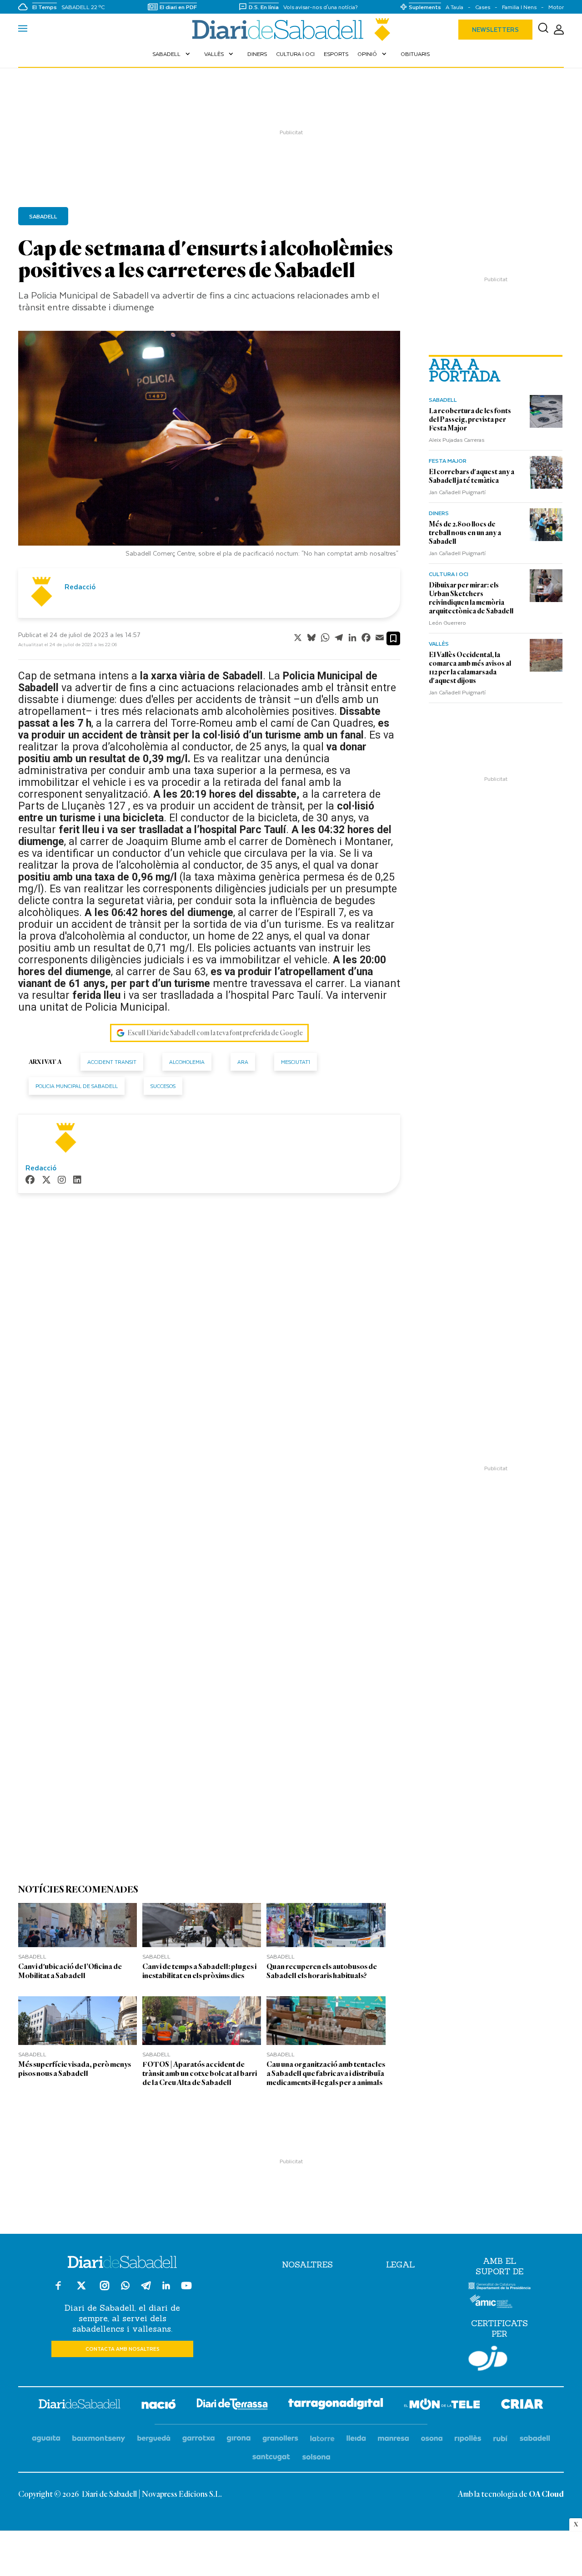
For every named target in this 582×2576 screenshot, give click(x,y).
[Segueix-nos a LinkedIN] (166, 2287)
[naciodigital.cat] (99, 2439)
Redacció (80, 587)
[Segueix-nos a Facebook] (58, 2290)
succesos (163, 1086)
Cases (483, 7)
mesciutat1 (296, 1062)
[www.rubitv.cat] (501, 2439)
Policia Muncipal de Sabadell (77, 1086)
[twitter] (46, 1181)
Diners (257, 54)
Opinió (373, 54)
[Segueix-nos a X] (81, 2290)
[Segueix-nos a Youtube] (186, 2290)
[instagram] (62, 1181)
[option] (209, 446)
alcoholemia (187, 1062)
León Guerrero (447, 622)
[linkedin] (77, 1181)
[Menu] (23, 30)
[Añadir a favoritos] (393, 638)
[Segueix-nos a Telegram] (146, 2290)
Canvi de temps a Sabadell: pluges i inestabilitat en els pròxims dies (199, 1971)
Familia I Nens (519, 7)
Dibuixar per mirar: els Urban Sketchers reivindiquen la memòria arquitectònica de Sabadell (471, 598)
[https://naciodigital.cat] (159, 2406)
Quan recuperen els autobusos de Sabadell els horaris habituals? (322, 1971)
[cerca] (543, 30)
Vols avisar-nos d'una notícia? (321, 7)
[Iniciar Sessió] (559, 30)
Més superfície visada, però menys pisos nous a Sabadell (75, 2069)
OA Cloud (546, 2495)
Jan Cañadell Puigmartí (457, 492)
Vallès (220, 54)
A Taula (454, 7)
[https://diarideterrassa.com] (232, 2406)
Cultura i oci (295, 54)
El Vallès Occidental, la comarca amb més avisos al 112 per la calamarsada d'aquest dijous (470, 668)
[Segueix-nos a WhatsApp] (125, 2287)
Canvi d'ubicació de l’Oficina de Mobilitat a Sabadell (70, 1971)
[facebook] (30, 1181)
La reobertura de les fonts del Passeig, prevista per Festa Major (470, 420)
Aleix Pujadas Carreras (457, 440)
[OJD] (488, 2360)
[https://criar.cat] (522, 2406)
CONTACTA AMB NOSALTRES (123, 2349)
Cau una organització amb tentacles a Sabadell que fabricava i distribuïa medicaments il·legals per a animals (326, 2073)
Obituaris (415, 54)
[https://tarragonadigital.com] (336, 2405)
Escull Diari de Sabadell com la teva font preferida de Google (215, 1033)
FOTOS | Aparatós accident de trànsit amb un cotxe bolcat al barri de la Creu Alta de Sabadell (200, 2073)
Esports (336, 54)
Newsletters (495, 29)
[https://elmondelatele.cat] (442, 2406)
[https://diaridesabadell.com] (80, 2405)
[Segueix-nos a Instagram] (105, 2290)
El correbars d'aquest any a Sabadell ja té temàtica (472, 476)
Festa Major (448, 461)
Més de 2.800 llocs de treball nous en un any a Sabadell (465, 533)
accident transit (112, 1062)
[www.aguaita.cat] (46, 2439)
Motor (556, 7)
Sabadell (172, 54)
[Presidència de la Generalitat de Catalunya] (499, 2288)
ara (243, 1062)
